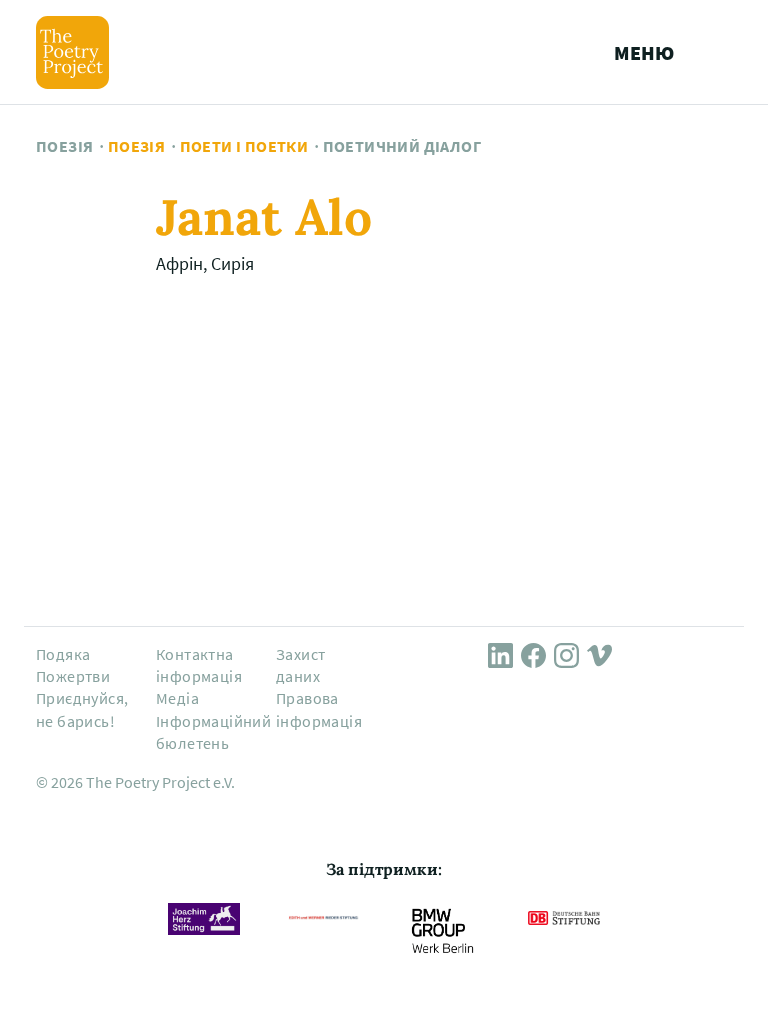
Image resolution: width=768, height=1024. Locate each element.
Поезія (64, 146)
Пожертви (73, 676)
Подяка (63, 654)
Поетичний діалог (402, 146)
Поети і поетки (244, 146)
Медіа (177, 698)
